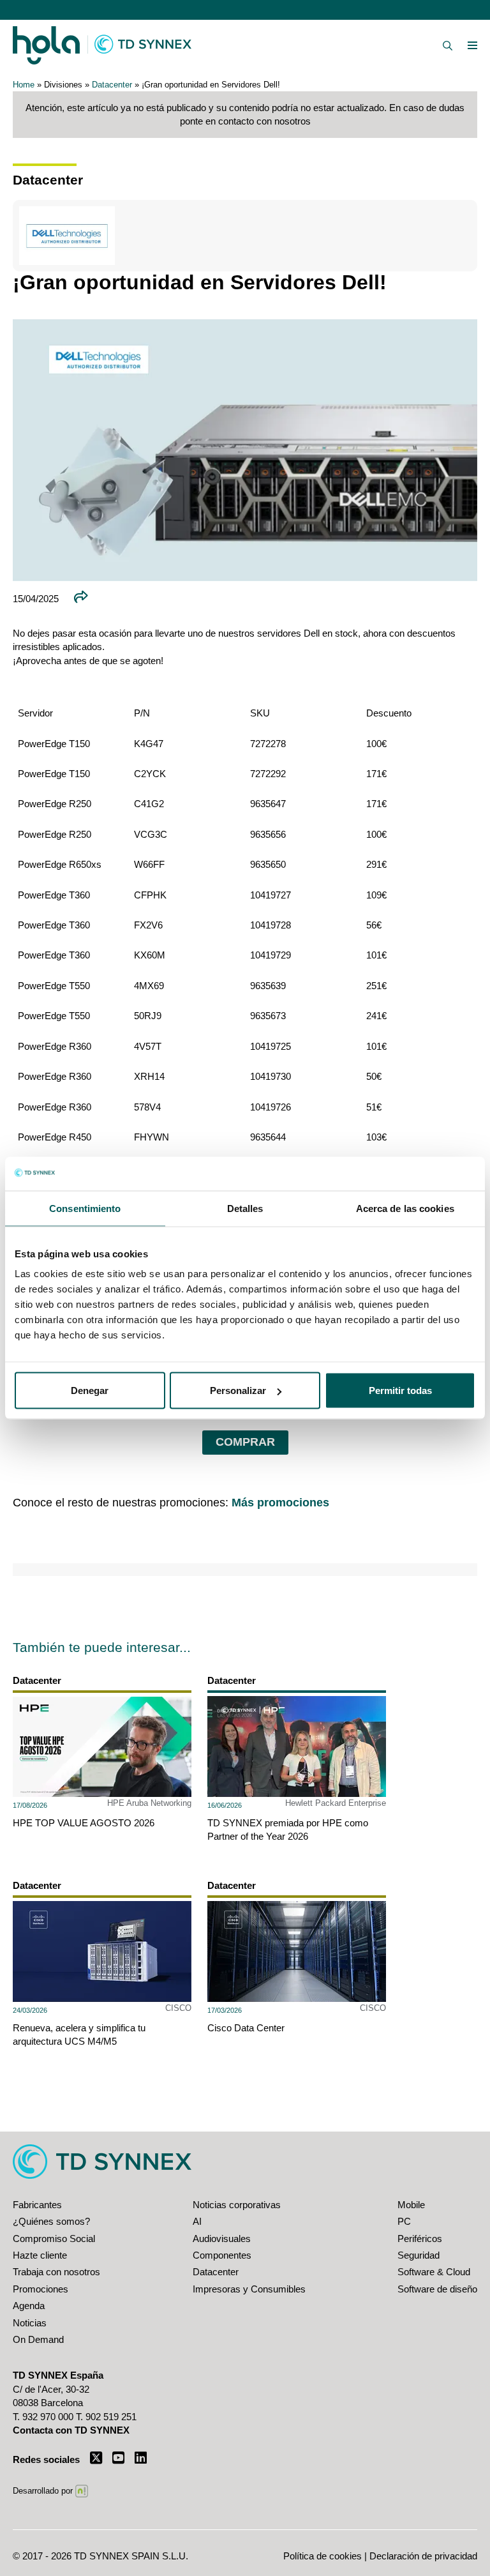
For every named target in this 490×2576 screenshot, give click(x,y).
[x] (96, 2458)
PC (404, 2221)
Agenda (29, 2306)
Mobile (411, 2205)
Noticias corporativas (237, 2205)
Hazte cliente (40, 2255)
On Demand (38, 2339)
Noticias (30, 2323)
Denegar (90, 1390)
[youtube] (118, 2458)
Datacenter (112, 85)
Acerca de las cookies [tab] (405, 1208)
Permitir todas (400, 1390)
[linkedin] (141, 2458)
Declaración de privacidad (423, 2556)
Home (24, 85)
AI (197, 2221)
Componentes (222, 2255)
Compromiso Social (54, 2239)
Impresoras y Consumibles (249, 2289)
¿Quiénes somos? (51, 2221)
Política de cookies (323, 2556)
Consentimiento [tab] (85, 1208)
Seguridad (419, 2255)
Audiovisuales (222, 2239)
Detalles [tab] (245, 1208)
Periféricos (420, 2239)
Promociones (41, 2289)
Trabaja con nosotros (56, 2272)
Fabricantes (37, 2205)
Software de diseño (437, 2289)
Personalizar (238, 1390)
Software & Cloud (434, 2272)
